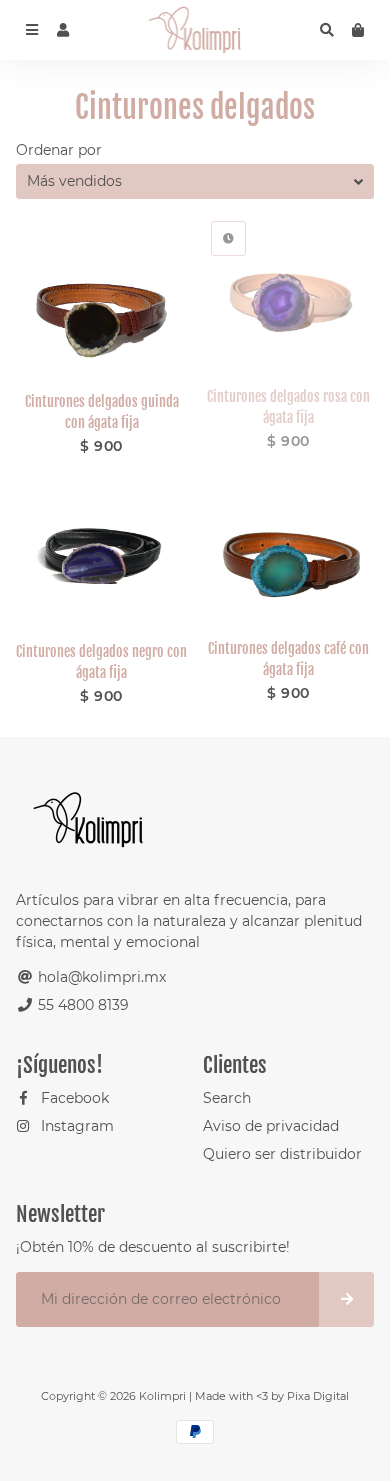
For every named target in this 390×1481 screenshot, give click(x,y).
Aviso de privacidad (271, 1126)
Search (227, 1098)
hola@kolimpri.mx (100, 977)
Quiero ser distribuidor (282, 1154)
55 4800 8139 (81, 1005)
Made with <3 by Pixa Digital (272, 1396)
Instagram (75, 1126)
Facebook (73, 1098)
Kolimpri (162, 1396)
